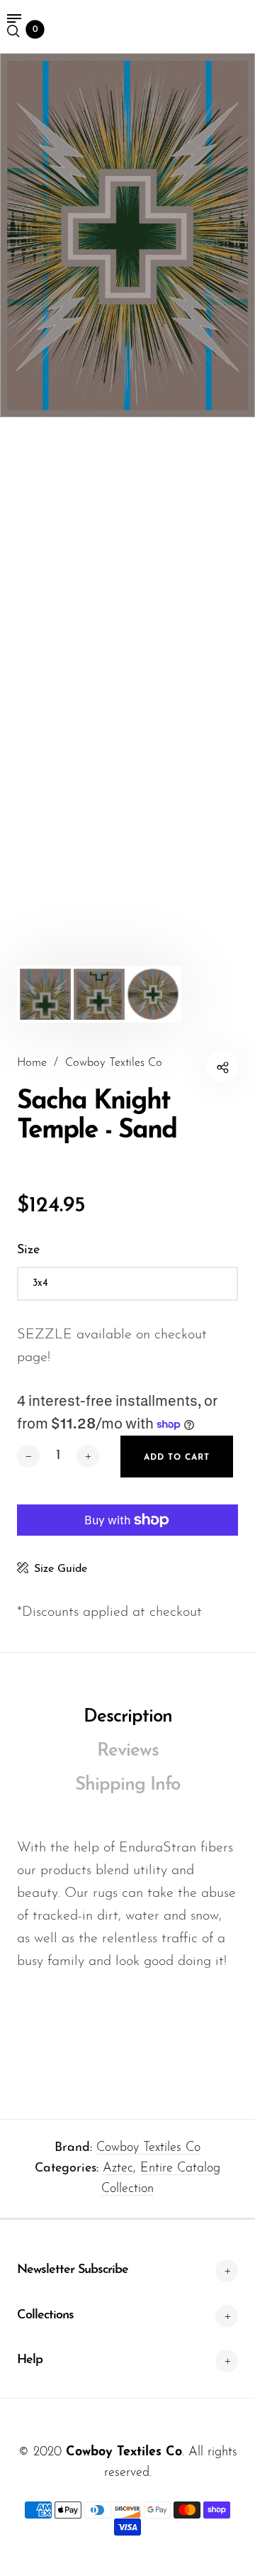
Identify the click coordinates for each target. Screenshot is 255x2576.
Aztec (118, 2169)
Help (30, 2360)
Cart (35, 30)
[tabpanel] (127, 235)
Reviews (128, 1751)
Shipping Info (127, 1785)
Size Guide (61, 1569)
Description (128, 1717)
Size (28, 1250)
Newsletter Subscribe (73, 2270)
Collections (45, 2316)
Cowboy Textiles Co (148, 2148)
